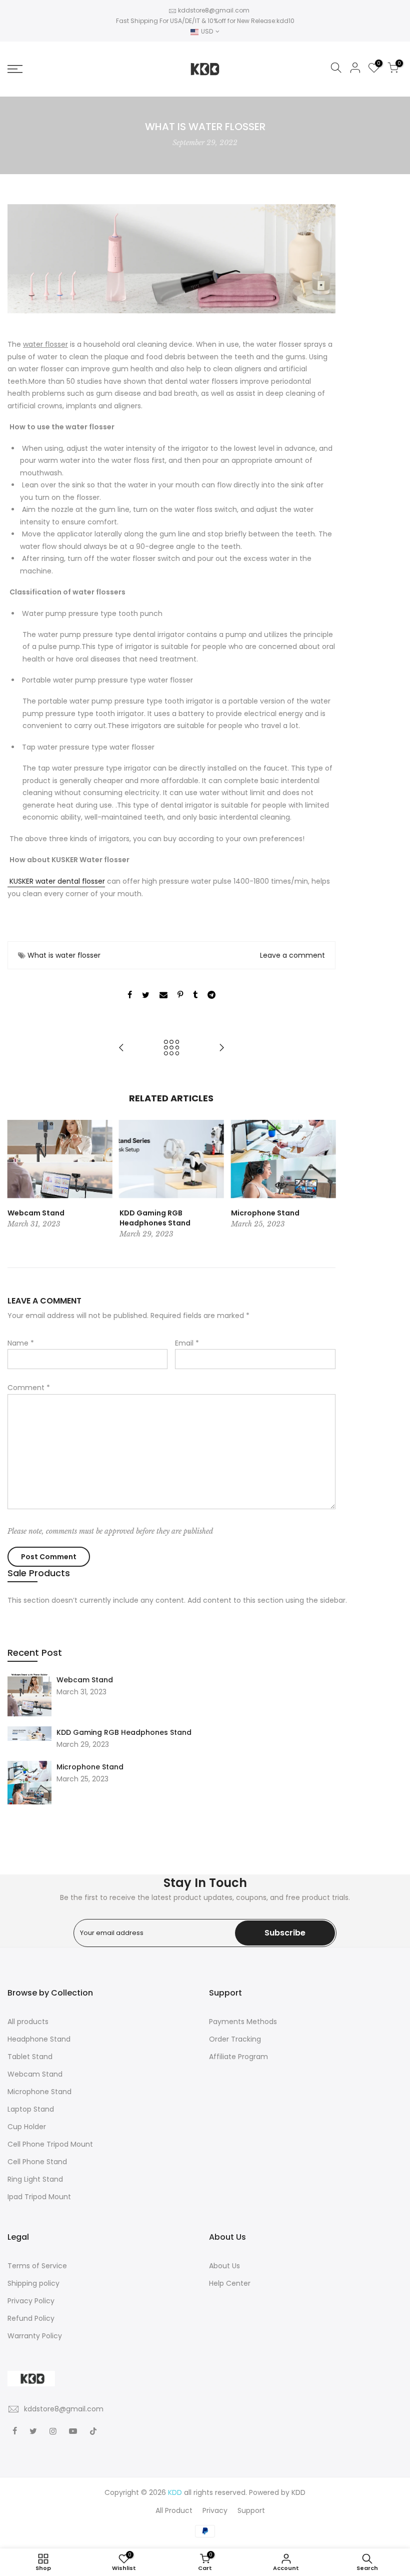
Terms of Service (37, 2266)
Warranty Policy (35, 2336)
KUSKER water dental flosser (56, 881)
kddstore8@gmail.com (214, 10)
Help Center (230, 2283)
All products (28, 2022)
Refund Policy (31, 2318)
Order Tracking (235, 2039)
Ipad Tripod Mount (39, 2197)
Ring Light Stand (35, 2179)
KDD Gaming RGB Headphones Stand (124, 1732)
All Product (174, 2510)
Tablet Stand (30, 2057)
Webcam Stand (85, 1680)
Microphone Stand (90, 1767)
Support (251, 2510)
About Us (224, 2266)
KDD (298, 2492)
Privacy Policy (31, 2301)
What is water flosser (64, 955)
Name (21, 1343)
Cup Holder (27, 2127)
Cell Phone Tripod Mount (50, 2144)
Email (187, 1343)
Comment (29, 1388)
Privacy (215, 2510)
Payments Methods (243, 2022)
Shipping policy (33, 2283)
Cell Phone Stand (37, 2162)
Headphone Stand (39, 2039)
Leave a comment (292, 955)
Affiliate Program (238, 2057)
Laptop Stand (31, 2109)
